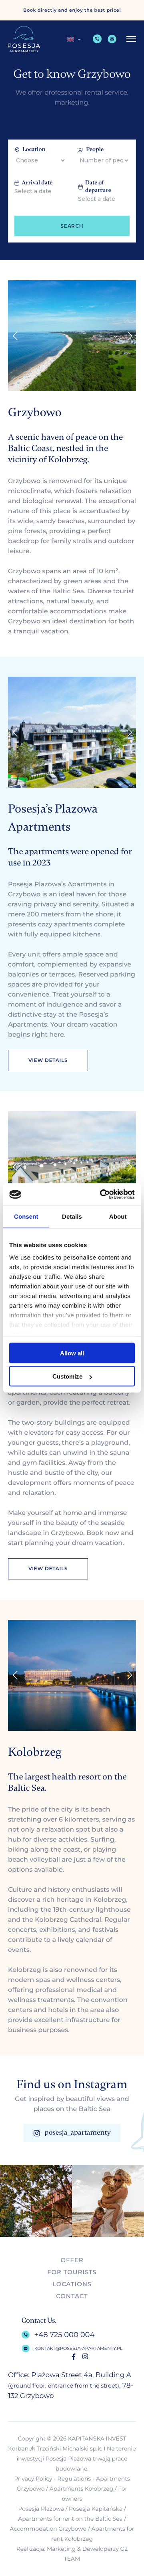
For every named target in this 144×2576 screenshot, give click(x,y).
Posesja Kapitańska (96, 2509)
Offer (72, 2260)
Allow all (72, 1353)
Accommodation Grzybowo (48, 2529)
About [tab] (118, 1216)
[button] (74, 39)
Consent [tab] (26, 1216)
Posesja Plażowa (41, 2509)
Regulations (74, 2479)
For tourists (72, 2272)
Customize (67, 1376)
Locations (72, 2284)
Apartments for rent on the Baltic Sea (70, 2519)
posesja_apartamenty (77, 2133)
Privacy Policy (33, 2479)
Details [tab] (72, 1216)
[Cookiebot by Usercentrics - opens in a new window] (102, 1195)
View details (48, 1061)
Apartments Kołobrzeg (81, 2489)
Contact (72, 2296)
